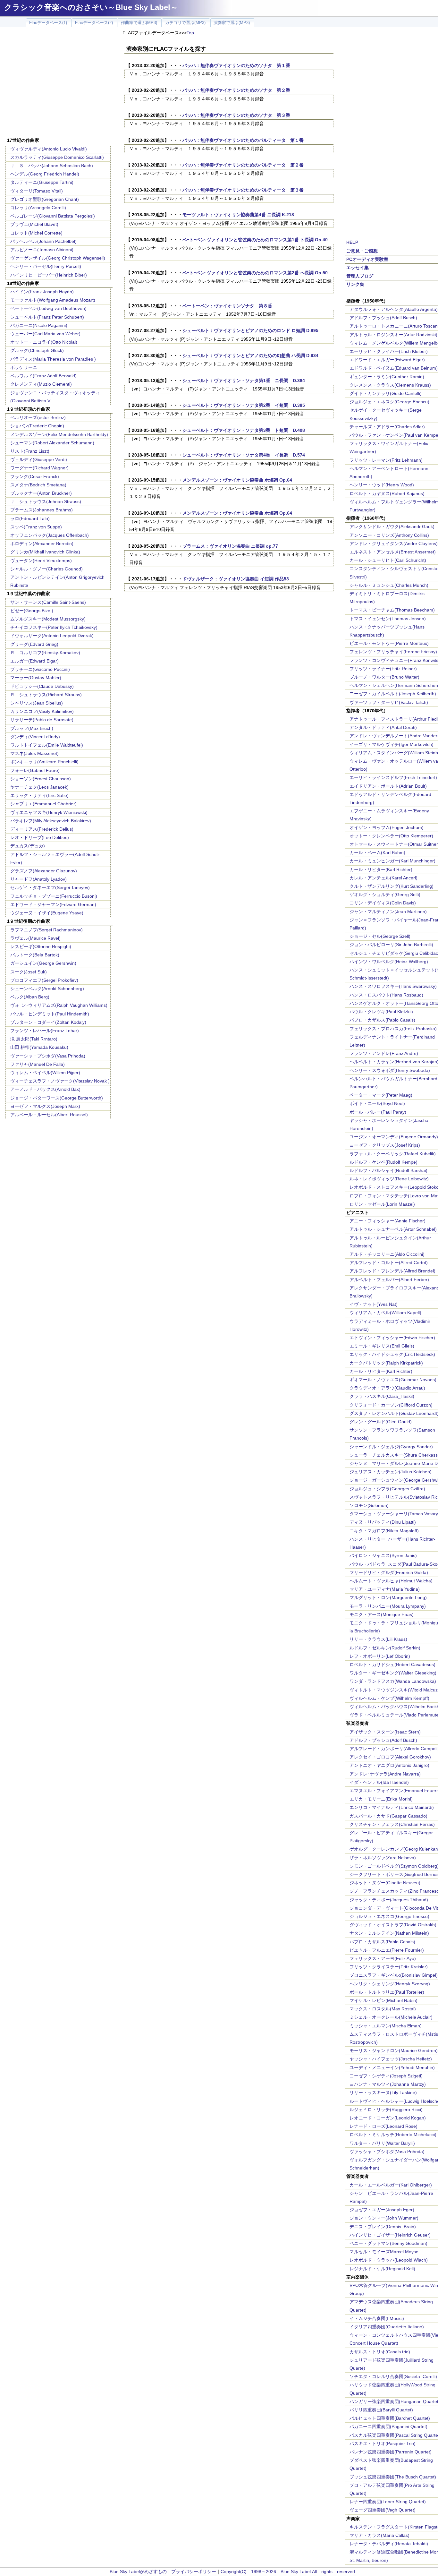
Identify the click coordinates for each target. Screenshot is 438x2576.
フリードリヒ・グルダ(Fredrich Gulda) (389, 1572)
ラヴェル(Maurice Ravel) (35, 938)
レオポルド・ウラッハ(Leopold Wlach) (389, 2260)
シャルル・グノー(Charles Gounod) (46, 569)
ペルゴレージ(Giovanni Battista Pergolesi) (53, 216)
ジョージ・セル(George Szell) (380, 936)
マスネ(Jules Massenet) (34, 753)
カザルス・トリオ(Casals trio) (380, 2352)
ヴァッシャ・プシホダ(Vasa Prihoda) (387, 2152)
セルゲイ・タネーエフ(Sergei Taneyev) (50, 887)
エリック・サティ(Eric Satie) (39, 795)
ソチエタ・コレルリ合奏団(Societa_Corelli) (393, 2376)
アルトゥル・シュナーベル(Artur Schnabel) (393, 1229)
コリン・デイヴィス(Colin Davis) (383, 903)
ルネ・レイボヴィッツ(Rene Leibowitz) (389, 1179)
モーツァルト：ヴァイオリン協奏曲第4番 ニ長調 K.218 (238, 215)
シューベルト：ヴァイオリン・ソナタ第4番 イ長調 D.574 (244, 455)
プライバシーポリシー (194, 2572)
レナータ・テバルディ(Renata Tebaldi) (389, 2544)
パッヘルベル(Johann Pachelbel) (43, 241)
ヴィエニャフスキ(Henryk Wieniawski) (49, 812)
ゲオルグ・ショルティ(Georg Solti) (385, 894)
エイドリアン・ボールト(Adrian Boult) (388, 786)
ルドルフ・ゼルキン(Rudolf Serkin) (385, 1648)
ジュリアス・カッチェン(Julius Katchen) (391, 1472)
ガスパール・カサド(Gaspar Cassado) (388, 1816)
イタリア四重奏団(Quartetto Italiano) (387, 2327)
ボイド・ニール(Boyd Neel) (377, 1103)
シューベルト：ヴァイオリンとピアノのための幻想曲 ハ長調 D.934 (250, 355)
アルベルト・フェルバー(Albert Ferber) (389, 1279)
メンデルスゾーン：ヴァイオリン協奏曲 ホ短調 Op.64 (237, 480)
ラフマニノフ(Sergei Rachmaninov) (46, 930)
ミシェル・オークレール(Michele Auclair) (391, 2017)
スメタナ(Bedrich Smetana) (38, 485)
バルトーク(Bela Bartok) (35, 955)
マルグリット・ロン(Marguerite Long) (388, 1597)
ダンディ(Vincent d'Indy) (35, 737)
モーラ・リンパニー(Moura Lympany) (388, 1606)
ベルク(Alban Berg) (30, 997)
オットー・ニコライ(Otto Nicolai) (44, 342)
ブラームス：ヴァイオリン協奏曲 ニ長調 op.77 (230, 546)
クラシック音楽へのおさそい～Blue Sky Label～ (91, 7)
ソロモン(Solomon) (369, 1505)
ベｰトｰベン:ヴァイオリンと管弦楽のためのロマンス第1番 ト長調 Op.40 (255, 240)
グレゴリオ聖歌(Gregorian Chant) (45, 199)
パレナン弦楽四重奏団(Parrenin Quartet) (391, 2452)
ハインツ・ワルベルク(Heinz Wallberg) (389, 962)
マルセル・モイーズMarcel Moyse (384, 2252)
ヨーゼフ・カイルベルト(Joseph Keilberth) (393, 694)
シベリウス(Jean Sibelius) (37, 703)
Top (190, 33)
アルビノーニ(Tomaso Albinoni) (42, 250)
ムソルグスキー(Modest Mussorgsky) (48, 619)
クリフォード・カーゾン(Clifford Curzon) (391, 1405)
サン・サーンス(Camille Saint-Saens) (48, 602)
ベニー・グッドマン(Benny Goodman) (388, 2243)
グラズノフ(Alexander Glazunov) (44, 871)
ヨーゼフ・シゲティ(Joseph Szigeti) (386, 2076)
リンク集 (355, 284)
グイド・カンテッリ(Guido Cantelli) (386, 393)
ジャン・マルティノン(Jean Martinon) (388, 911)
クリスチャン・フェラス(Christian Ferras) (392, 1824)
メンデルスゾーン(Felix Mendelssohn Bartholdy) (59, 434)
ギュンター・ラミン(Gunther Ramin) (387, 377)
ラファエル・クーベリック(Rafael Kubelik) (393, 1154)
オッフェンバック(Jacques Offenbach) (50, 535)
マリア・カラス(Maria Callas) (379, 2535)
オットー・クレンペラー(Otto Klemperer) (391, 836)
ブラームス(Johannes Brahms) (42, 510)
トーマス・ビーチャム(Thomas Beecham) (392, 610)
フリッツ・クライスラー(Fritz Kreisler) (389, 1967)
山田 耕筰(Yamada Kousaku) (39, 1047)
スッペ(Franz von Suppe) (36, 527)
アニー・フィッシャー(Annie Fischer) (387, 1221)
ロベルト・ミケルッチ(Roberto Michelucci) (393, 2135)
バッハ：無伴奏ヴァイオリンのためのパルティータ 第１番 (243, 140)
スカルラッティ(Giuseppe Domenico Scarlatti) (57, 157)
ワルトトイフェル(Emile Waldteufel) (47, 745)
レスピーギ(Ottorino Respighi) (41, 946)
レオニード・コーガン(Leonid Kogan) (388, 2118)
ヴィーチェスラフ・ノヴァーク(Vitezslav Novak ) (60, 1081)
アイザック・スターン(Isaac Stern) (385, 1732)
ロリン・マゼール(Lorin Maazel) (382, 1204)
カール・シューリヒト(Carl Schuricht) (388, 560)
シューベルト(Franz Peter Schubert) (47, 317)
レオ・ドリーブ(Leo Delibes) (40, 837)
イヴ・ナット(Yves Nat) (374, 1304)
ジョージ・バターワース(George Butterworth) (57, 1098)
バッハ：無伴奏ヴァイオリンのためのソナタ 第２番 (236, 90)
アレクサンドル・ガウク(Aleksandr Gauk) (392, 526)
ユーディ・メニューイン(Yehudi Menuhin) (392, 2067)
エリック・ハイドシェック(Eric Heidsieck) (392, 1354)
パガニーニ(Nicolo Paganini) (39, 325)
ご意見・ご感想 (362, 251)
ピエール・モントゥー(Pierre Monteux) (389, 643)
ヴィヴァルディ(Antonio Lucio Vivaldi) (49, 149)
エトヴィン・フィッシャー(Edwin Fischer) (392, 1338)
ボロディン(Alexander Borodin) (42, 543)
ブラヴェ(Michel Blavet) (34, 224)
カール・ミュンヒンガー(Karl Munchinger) (392, 861)
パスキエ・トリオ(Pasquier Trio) (383, 2443)
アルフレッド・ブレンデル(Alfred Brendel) (392, 1271)
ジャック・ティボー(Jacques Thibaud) (389, 1900)
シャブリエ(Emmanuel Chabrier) (43, 804)
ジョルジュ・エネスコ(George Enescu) (389, 1916)
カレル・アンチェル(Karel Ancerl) (383, 878)
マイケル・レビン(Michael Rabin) (383, 2000)
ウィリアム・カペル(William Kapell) (385, 1313)
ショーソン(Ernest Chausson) (41, 779)
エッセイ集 (358, 268)
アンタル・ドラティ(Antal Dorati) (383, 727)
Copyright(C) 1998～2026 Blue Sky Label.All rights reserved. (288, 2572)
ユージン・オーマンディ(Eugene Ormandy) (394, 1137)
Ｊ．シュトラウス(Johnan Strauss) (46, 501)
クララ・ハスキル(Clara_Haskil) (382, 1396)
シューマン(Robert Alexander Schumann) (52, 443)
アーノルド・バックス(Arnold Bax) (45, 1089)
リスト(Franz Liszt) (30, 451)
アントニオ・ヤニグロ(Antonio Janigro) (389, 1765)
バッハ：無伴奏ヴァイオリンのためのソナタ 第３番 (236, 115)
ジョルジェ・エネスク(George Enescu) (389, 402)
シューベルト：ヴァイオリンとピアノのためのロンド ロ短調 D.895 (250, 330)
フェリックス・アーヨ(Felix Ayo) (383, 1958)
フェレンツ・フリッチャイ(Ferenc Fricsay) (393, 652)
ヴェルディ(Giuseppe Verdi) (39, 459)
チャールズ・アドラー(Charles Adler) (387, 427)
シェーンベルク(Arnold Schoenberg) (47, 988)
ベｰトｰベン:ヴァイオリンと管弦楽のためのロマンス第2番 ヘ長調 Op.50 (255, 273)
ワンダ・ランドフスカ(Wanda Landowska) (393, 1681)
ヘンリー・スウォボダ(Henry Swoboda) (390, 1070)
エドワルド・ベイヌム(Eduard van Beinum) (394, 368)
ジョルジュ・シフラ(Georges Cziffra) (387, 1489)
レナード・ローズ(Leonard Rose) (383, 2126)
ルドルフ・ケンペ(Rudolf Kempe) (383, 1162)
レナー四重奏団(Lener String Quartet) (388, 2502)
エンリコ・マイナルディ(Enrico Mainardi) (392, 1807)
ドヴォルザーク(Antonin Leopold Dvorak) (52, 636)
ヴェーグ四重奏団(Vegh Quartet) (383, 2510)
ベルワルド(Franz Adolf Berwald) (43, 376)
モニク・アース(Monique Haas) (382, 1614)
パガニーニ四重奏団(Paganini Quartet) (388, 2426)
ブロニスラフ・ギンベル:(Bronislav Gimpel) (394, 1975)
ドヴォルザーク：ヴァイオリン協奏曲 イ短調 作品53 (236, 579)
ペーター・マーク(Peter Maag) (381, 1095)
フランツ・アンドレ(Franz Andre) (384, 1053)
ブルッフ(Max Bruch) (32, 728)
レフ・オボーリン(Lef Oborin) (380, 1656)
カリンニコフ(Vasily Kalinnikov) (42, 711)
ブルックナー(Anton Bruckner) (41, 493)
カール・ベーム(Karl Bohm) (377, 852)
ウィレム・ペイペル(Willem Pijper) (45, 1073)
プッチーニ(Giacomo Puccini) (40, 669)
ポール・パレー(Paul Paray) (378, 1112)
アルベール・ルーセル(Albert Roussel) (49, 1115)
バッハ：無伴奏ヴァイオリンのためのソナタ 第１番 (239, 65)
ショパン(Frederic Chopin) (37, 426)
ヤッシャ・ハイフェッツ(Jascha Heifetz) (391, 2059)
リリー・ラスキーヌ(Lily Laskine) (383, 2092)
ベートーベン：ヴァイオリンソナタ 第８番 (227, 306)
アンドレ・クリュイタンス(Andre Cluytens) (394, 543)
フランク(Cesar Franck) (35, 476)
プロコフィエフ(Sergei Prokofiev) (44, 980)
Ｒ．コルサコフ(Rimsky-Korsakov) (45, 653)
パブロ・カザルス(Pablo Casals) (382, 1020)
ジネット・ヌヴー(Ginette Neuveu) (385, 1883)
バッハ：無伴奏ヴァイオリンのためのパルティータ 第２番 (243, 165)
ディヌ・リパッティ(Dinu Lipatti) (383, 1522)
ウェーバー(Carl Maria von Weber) (45, 334)
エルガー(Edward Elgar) (34, 661)
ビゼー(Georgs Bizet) (32, 611)
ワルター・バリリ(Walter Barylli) (382, 2143)
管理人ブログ (360, 276)
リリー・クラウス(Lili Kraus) (378, 1639)
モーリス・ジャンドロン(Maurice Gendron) (394, 2050)
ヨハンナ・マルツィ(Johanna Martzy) (388, 2084)
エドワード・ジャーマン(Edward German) (53, 904)
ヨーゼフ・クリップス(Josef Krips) (385, 1145)
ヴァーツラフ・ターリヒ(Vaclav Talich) (389, 702)
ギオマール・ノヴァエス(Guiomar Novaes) (393, 1380)
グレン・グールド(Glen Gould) (381, 1422)
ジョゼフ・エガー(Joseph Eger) (382, 2210)
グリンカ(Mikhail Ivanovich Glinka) (45, 552)
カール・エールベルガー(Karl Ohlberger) (391, 2185)
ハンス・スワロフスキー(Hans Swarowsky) (393, 986)
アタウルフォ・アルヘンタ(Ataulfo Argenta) (394, 309)
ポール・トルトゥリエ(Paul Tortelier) (387, 1992)
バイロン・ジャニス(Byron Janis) (383, 1555)
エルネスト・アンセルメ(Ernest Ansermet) (393, 552)
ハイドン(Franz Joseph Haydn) (42, 292)
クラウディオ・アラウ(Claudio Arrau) (387, 1388)
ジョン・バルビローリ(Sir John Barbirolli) (391, 945)
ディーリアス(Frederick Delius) (42, 829)
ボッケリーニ (24, 367)
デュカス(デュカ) (28, 846)
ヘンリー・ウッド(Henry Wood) (382, 485)
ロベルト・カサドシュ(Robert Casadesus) (392, 1665)
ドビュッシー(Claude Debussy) (42, 686)
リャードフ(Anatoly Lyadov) (38, 879)
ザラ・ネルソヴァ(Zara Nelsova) (383, 1858)
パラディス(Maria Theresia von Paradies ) (53, 359)
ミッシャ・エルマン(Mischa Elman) (386, 2026)
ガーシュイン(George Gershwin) (43, 963)
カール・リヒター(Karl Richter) (381, 869)
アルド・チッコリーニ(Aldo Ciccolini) (387, 1254)
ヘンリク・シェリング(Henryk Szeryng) (390, 1984)
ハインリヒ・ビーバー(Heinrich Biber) (49, 275)
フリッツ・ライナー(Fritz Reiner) (383, 669)
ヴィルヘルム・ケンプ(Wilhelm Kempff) (389, 1698)
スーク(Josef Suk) (29, 972)
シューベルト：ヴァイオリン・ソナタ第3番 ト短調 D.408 (244, 430)
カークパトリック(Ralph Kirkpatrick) (386, 1363)
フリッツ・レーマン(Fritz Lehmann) (386, 460)
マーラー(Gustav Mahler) (36, 678)
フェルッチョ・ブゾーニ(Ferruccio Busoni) (54, 896)
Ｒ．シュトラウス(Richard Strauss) (46, 695)
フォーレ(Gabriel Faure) (35, 770)
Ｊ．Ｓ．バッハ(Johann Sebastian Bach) (52, 166)
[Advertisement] (59, 83)
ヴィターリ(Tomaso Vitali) (37, 191)
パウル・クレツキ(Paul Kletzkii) (381, 1012)
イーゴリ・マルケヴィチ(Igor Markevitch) (392, 744)
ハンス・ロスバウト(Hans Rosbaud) (386, 995)
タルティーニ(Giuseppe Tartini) (42, 182)
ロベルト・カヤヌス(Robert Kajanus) (387, 493)
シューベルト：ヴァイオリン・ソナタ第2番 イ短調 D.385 (244, 405)
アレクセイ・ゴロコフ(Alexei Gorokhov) (390, 1757)
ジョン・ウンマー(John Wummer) (384, 2218)
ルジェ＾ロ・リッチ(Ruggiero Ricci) (386, 2110)
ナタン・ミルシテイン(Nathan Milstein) (389, 1933)
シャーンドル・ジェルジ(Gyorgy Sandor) (391, 1447)
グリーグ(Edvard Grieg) (34, 644)
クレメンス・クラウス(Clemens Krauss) (390, 385)
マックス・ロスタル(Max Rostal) (383, 2009)
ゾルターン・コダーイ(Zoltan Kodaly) (48, 1022)
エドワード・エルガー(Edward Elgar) (387, 360)
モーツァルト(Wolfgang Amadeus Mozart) (53, 300)
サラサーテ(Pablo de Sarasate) (42, 720)
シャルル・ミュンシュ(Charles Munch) (389, 585)
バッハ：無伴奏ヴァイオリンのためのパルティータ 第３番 (243, 190)
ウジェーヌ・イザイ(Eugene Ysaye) (47, 913)
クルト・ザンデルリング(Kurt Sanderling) (392, 886)
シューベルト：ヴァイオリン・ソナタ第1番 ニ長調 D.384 (244, 381)
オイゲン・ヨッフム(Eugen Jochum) (387, 827)
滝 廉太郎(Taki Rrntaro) (34, 1039)
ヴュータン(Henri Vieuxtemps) (41, 561)
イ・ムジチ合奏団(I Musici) (377, 2318)
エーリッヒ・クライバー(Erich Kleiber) (389, 351)
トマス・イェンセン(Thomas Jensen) (388, 619)
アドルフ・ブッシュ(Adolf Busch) (383, 318)
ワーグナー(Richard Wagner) (39, 468)
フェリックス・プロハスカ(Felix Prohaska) (393, 1029)
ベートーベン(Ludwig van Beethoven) (48, 308)
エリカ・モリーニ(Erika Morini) (381, 1799)
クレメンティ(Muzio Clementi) (41, 384)
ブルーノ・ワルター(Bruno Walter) (384, 677)
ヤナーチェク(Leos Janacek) (39, 787)
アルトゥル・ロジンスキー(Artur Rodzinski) (393, 335)
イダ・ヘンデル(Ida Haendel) (379, 1782)
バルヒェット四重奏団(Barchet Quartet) (390, 2418)
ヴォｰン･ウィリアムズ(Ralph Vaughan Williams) (59, 1005)
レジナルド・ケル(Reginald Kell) (382, 2269)
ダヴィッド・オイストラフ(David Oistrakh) (393, 1925)
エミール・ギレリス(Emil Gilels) (382, 1346)
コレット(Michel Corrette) (36, 233)
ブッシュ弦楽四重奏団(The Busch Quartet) (393, 2477)
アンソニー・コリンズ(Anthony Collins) (389, 535)
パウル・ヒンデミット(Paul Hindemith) (50, 1014)
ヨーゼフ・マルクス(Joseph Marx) (45, 1106)
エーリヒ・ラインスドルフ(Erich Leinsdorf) (393, 777)
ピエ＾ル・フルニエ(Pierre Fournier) (387, 1950)
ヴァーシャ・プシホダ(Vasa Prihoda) (48, 1056)
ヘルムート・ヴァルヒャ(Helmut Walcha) (391, 1581)
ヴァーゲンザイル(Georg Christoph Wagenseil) (58, 258)
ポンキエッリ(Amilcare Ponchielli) (44, 762)
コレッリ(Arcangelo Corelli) (38, 208)
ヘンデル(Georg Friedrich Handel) (45, 174)
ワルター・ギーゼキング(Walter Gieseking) (393, 1673)
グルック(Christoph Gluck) (37, 350)
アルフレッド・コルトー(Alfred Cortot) (389, 1262)
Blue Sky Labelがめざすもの (138, 2572)
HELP (352, 242)
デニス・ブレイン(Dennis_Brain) (383, 2227)
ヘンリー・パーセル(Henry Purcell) (46, 266)
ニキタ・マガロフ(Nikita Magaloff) (384, 1531)
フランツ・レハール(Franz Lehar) (45, 1031)
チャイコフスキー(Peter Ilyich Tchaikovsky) (54, 627)
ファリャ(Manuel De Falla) (38, 1064)
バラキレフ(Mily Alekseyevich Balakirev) (51, 821)
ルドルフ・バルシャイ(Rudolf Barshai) (388, 1170)
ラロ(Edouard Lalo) (30, 518)
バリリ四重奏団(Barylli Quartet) (381, 2410)
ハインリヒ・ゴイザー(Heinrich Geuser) (390, 2235)
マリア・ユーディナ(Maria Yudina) (385, 1589)
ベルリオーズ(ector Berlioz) (38, 417)
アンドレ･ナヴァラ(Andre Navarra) (385, 1774)
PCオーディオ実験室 (367, 259)
